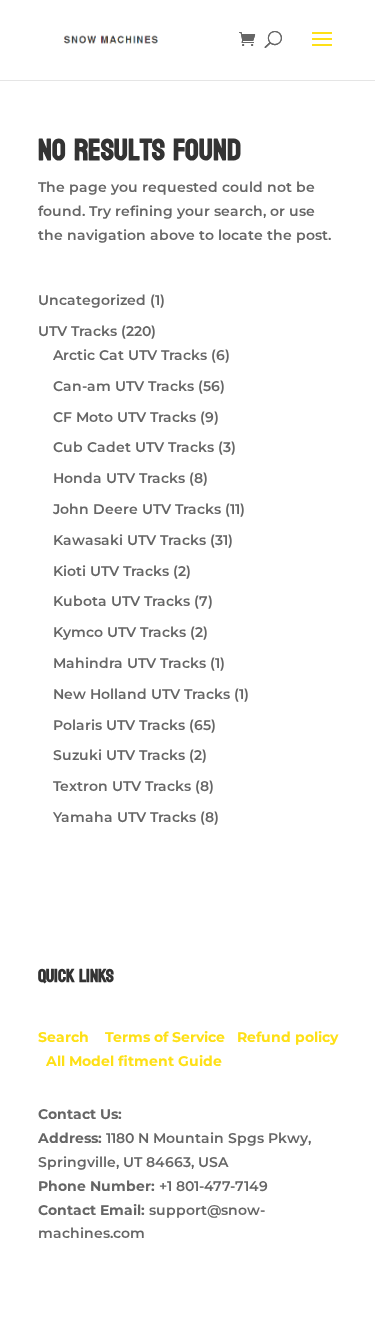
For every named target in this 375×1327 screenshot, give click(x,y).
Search (71, 1037)
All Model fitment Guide (134, 1061)
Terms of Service (171, 1037)
